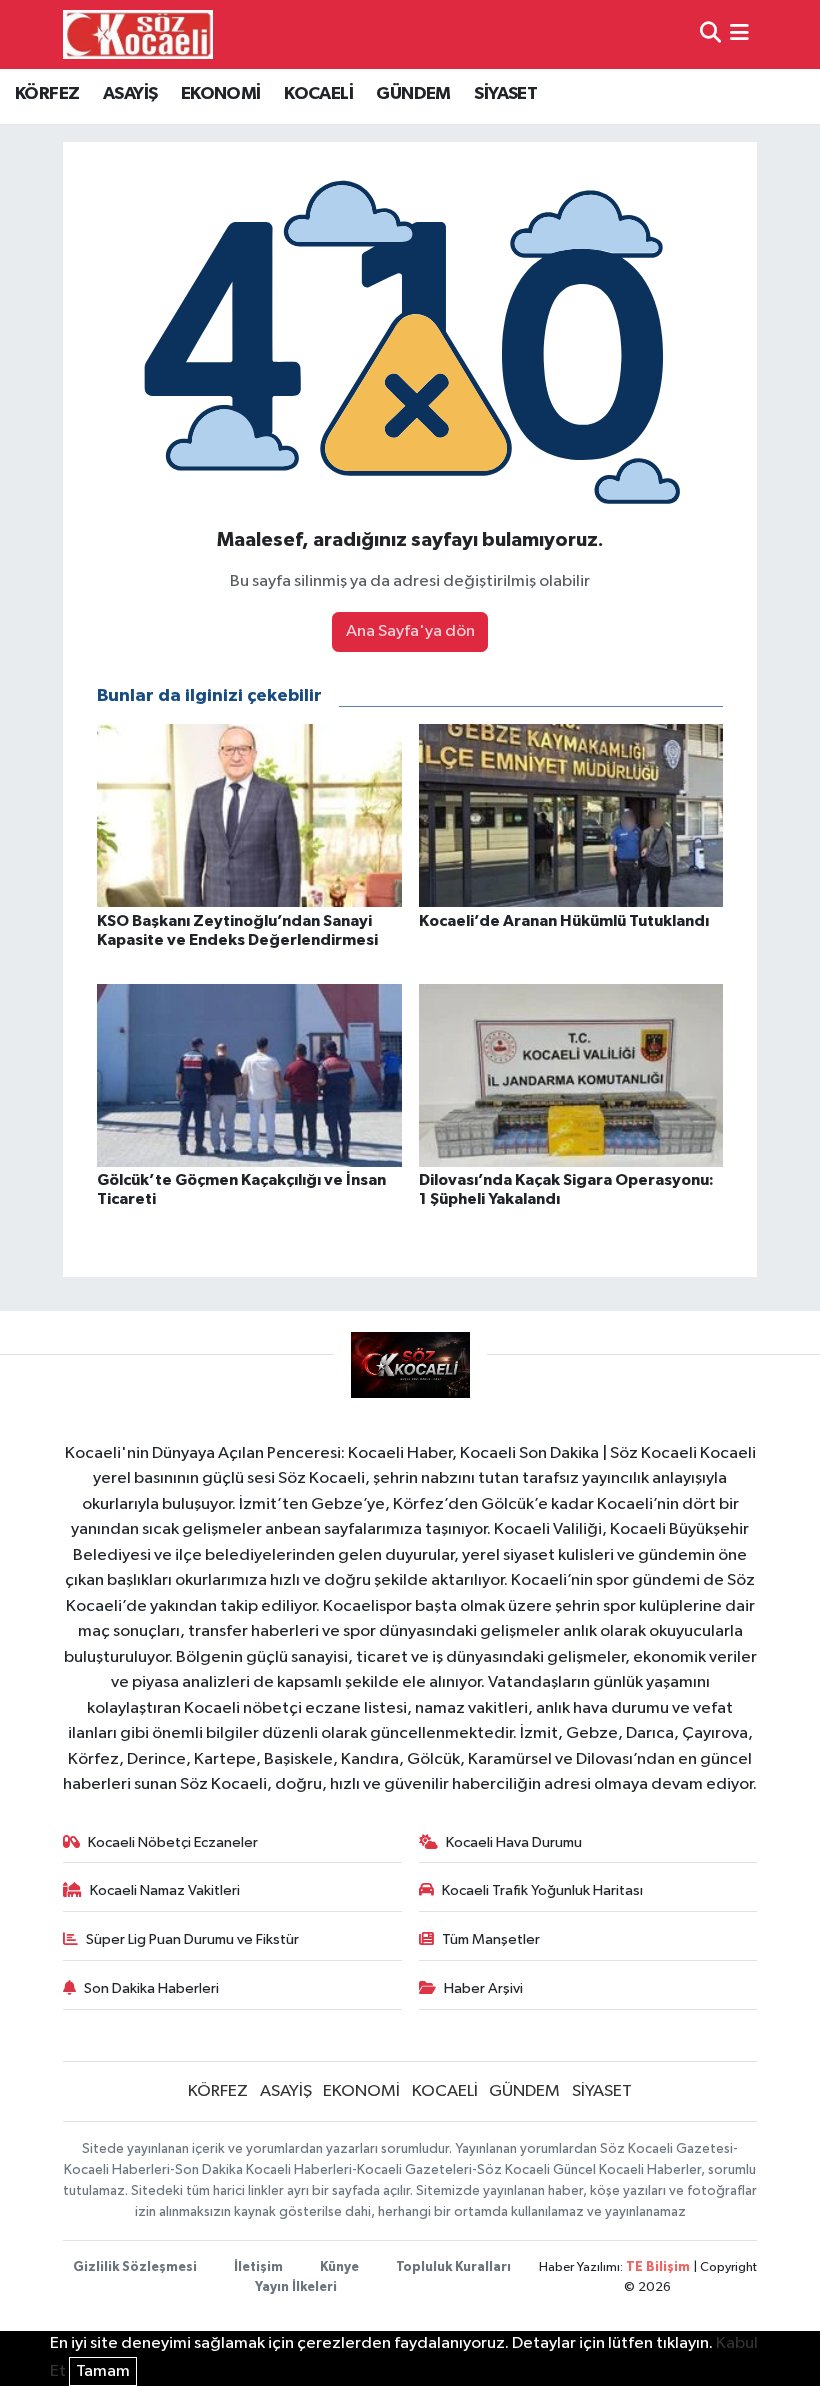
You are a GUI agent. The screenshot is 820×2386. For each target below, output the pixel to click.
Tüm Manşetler (491, 1939)
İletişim (258, 2267)
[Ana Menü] (739, 34)
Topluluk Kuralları (453, 2267)
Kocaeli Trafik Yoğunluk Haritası (542, 1890)
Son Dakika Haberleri (151, 1988)
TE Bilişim (658, 2267)
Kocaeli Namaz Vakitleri (165, 1890)
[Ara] (710, 34)
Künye (339, 2267)
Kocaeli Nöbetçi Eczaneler (173, 1842)
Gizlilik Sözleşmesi (135, 2267)
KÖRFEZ (47, 94)
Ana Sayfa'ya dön (410, 631)
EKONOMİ (221, 94)
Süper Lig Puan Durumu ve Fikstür (192, 1939)
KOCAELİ (318, 94)
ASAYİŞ (130, 94)
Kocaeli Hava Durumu (514, 1842)
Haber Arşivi (483, 1988)
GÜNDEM (413, 94)
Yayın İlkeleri (296, 2287)
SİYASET (505, 94)
